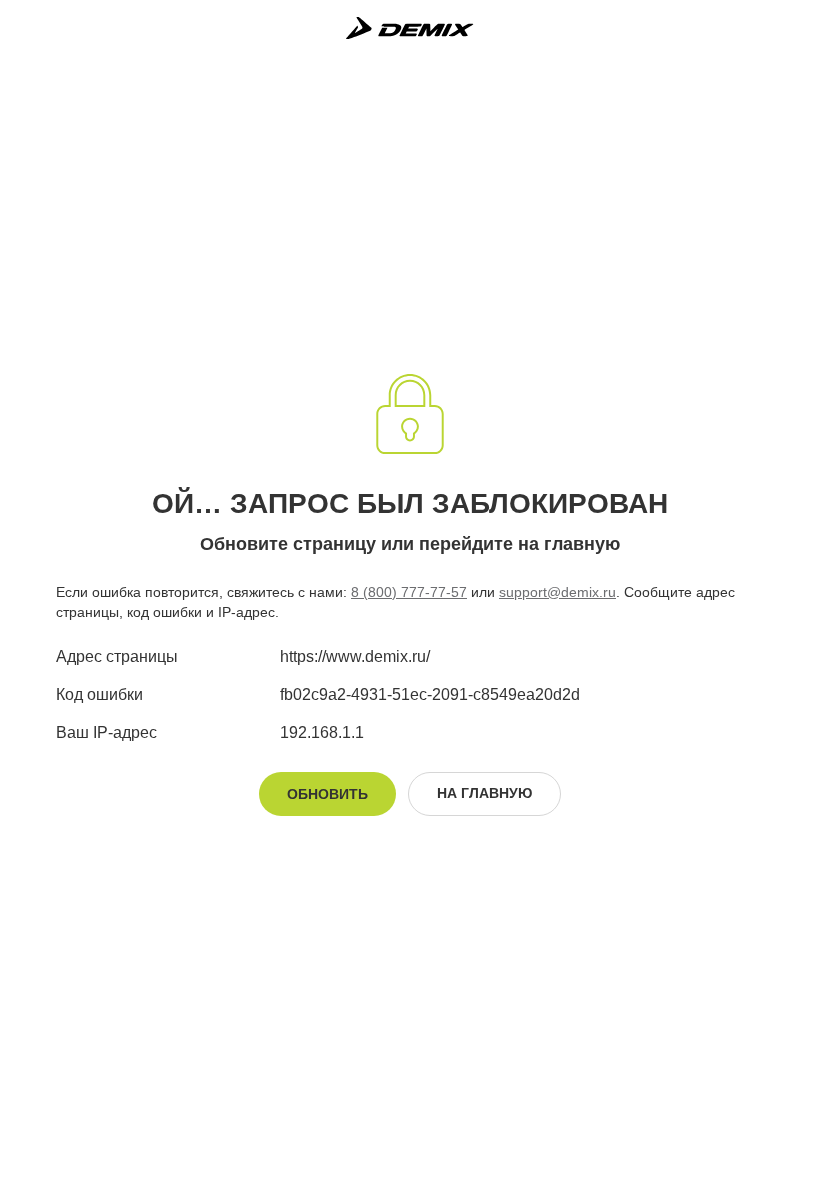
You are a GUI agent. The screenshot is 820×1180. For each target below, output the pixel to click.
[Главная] (409, 28)
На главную (484, 793)
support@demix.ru (557, 592)
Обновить (327, 794)
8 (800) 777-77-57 (409, 592)
